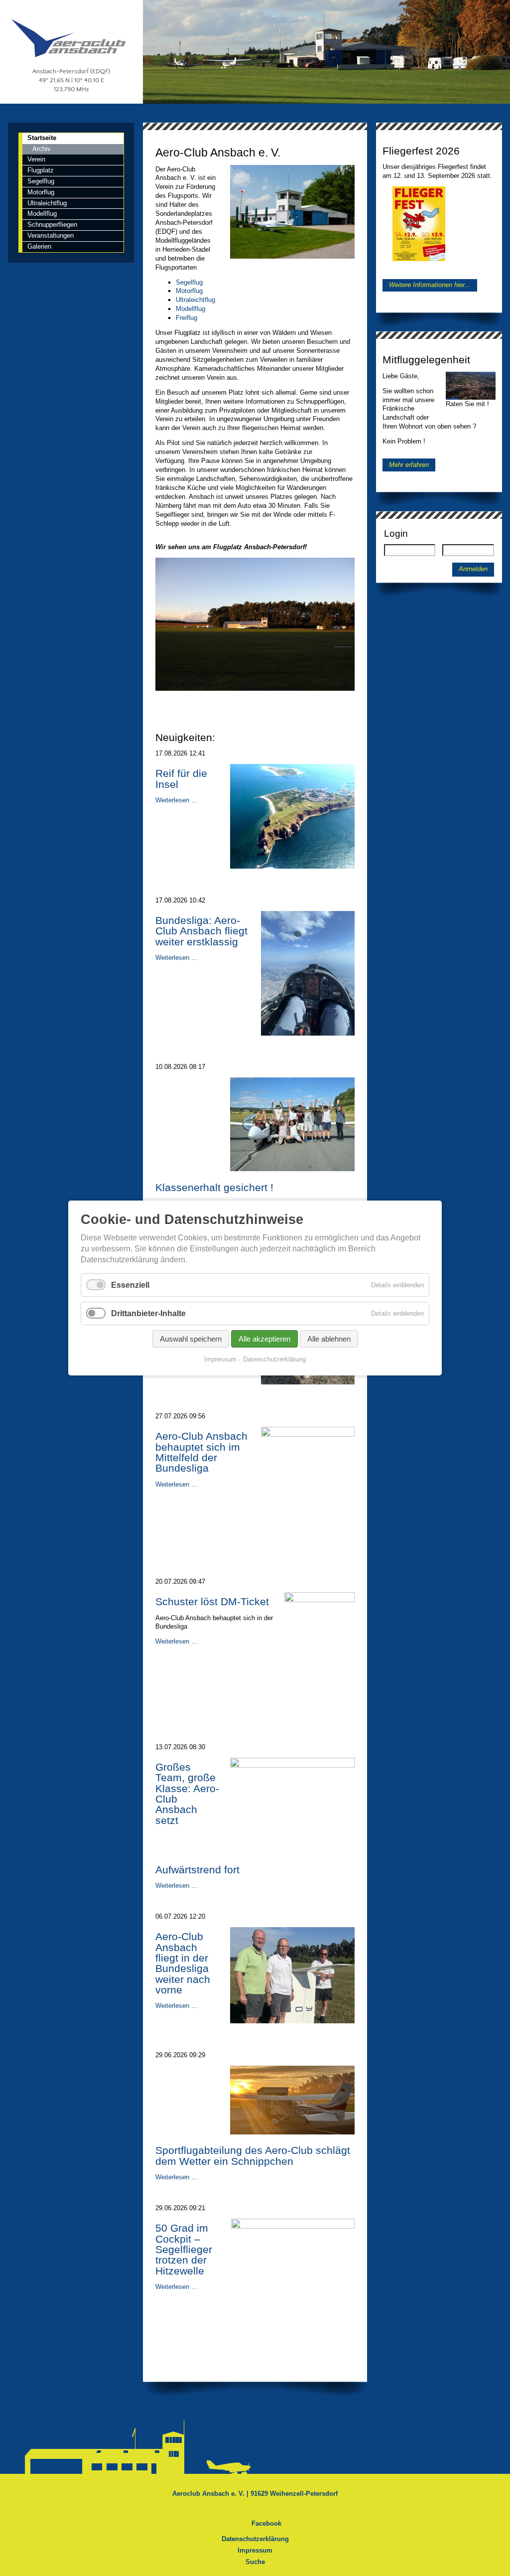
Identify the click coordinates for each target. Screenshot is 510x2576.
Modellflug (191, 309)
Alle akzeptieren (264, 1339)
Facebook (266, 2523)
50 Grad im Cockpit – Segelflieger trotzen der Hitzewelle (184, 2249)
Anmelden (473, 569)
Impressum (255, 2550)
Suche (255, 2562)
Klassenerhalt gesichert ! (214, 1188)
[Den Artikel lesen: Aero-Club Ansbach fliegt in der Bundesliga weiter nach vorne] (292, 2021)
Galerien (39, 246)
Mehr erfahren (409, 465)
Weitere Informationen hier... (430, 285)
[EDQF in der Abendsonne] (255, 688)
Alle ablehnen (329, 1339)
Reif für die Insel (181, 779)
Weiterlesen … (177, 800)
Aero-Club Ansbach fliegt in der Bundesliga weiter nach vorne (183, 1963)
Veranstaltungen (51, 235)
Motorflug (189, 291)
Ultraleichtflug (195, 300)
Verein (36, 159)
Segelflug (189, 282)
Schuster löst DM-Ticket (212, 1602)
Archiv (42, 149)
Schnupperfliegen (52, 225)
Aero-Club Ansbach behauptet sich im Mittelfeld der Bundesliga (201, 1452)
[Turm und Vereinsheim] (292, 256)
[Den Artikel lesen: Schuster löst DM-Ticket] (319, 1600)
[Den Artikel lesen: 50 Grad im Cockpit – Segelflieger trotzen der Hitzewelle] (293, 2226)
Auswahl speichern (191, 1339)
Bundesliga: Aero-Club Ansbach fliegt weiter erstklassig (201, 931)
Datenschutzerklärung (255, 2539)
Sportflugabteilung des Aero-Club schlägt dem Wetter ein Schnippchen (253, 2156)
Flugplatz (41, 170)
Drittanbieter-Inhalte (148, 1313)
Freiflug (187, 318)
